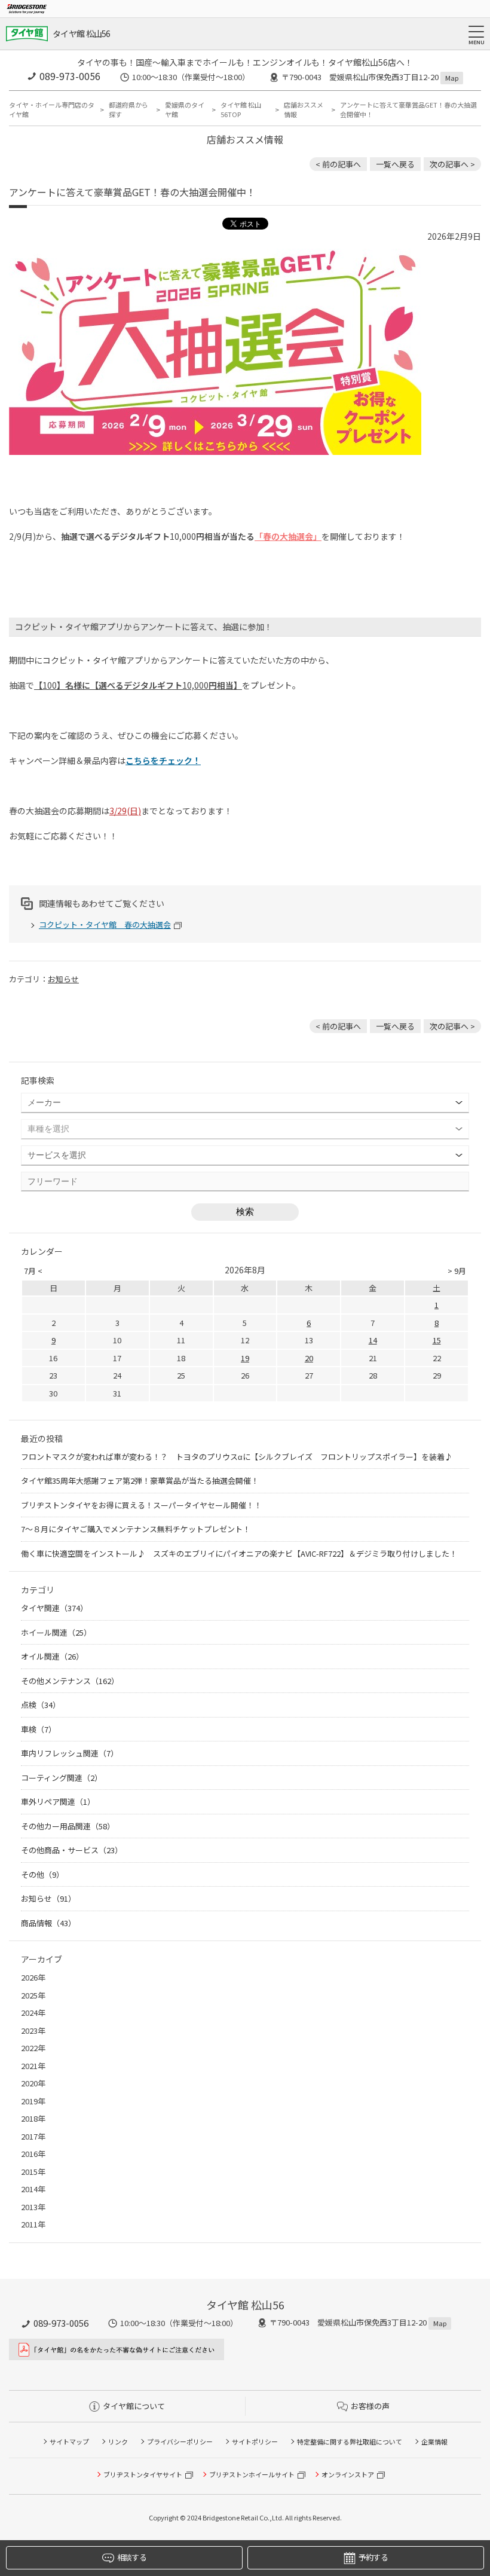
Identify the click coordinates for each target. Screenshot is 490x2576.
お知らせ (63, 979)
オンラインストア (348, 2474)
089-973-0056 (70, 76)
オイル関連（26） (52, 1656)
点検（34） (41, 1705)
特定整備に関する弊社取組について (350, 2441)
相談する (132, 2557)
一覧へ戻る (395, 164)
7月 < (33, 1271)
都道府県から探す (128, 110)
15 (437, 1340)
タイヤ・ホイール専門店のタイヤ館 (52, 110)
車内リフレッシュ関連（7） (70, 1753)
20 (309, 1358)
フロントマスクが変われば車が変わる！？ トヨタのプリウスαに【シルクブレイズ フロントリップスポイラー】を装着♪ (237, 1457)
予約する (373, 2557)
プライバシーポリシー (180, 2441)
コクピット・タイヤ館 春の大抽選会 (105, 925)
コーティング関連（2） (62, 1778)
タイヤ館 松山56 (82, 33)
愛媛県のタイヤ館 (185, 110)
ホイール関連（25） (56, 1632)
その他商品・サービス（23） (72, 1850)
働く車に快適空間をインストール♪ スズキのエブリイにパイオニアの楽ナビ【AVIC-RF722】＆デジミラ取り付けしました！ (239, 1553)
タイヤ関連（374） (54, 1608)
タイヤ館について (134, 2406)
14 (373, 1340)
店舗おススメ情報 (304, 110)
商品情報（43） (48, 1923)
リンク (118, 2441)
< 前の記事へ (338, 164)
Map (452, 78)
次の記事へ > (452, 164)
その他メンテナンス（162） (70, 1681)
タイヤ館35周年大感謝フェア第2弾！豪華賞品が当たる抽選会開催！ (140, 1480)
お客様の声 (370, 2406)
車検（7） (39, 1729)
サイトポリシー (255, 2441)
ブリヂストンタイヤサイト (143, 2474)
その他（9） (42, 1874)
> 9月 (457, 1271)
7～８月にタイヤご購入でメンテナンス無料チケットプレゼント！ (136, 1529)
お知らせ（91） (48, 1898)
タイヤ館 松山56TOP (241, 110)
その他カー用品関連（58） (68, 1826)
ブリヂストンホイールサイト (252, 2474)
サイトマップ (69, 2441)
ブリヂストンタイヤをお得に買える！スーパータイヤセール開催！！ (141, 1505)
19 (245, 1358)
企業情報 (434, 2441)
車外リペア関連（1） (58, 1802)
